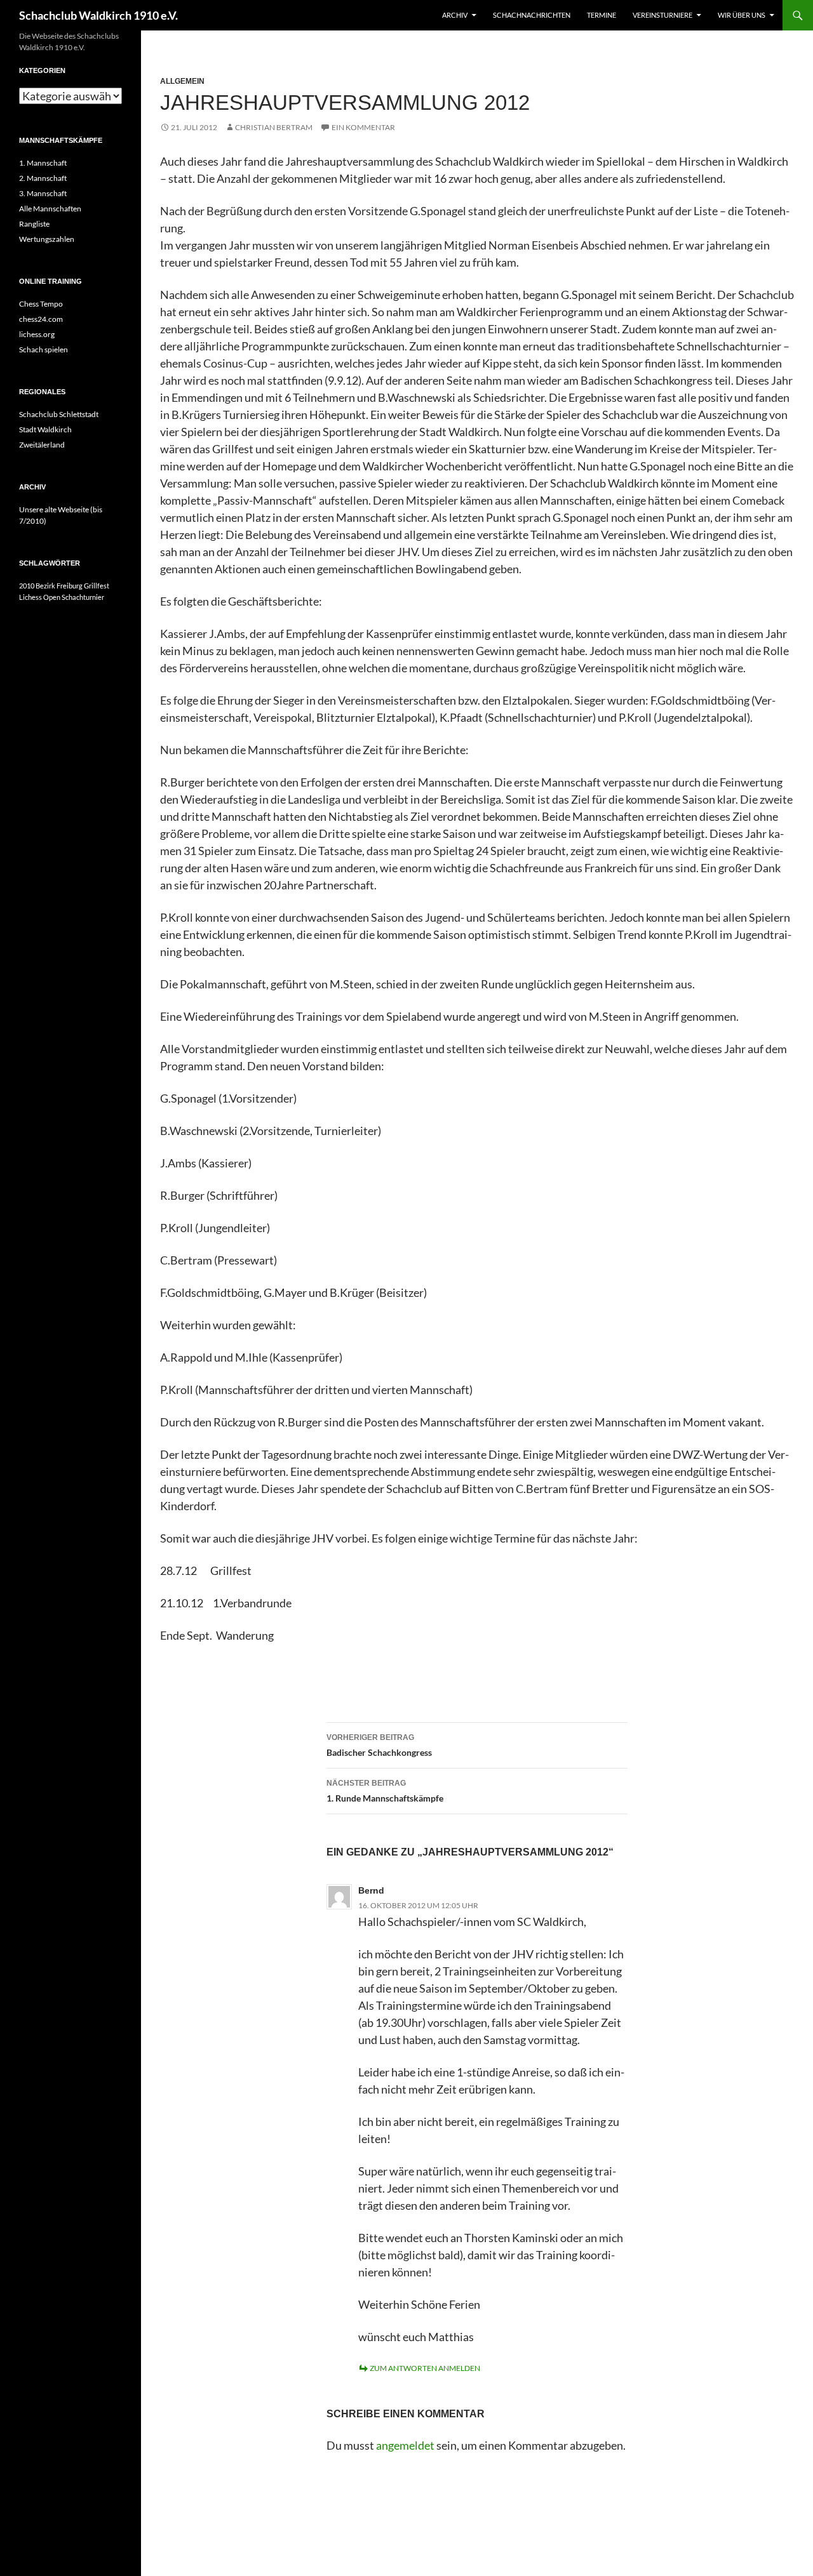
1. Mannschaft (43, 163)
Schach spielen (44, 349)
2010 (27, 586)
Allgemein (182, 81)
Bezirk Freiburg (59, 586)
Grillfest (97, 586)
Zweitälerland (42, 445)
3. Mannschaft (43, 193)
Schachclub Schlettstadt (59, 414)
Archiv (455, 15)
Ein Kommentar (363, 127)
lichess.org (37, 334)
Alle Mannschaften (50, 209)
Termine (601, 15)
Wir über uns (742, 15)
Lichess (30, 597)
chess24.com (41, 319)
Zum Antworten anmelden (425, 2368)
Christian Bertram (274, 127)
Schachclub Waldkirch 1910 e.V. (98, 15)
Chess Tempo (41, 304)
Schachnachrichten (532, 15)
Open (52, 597)
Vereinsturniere (662, 15)
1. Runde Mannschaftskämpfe (385, 1791)
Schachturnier (83, 597)
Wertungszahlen (47, 239)
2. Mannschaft (43, 178)
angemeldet (405, 2445)
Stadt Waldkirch (45, 429)
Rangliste (34, 224)
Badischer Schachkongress (379, 1745)
